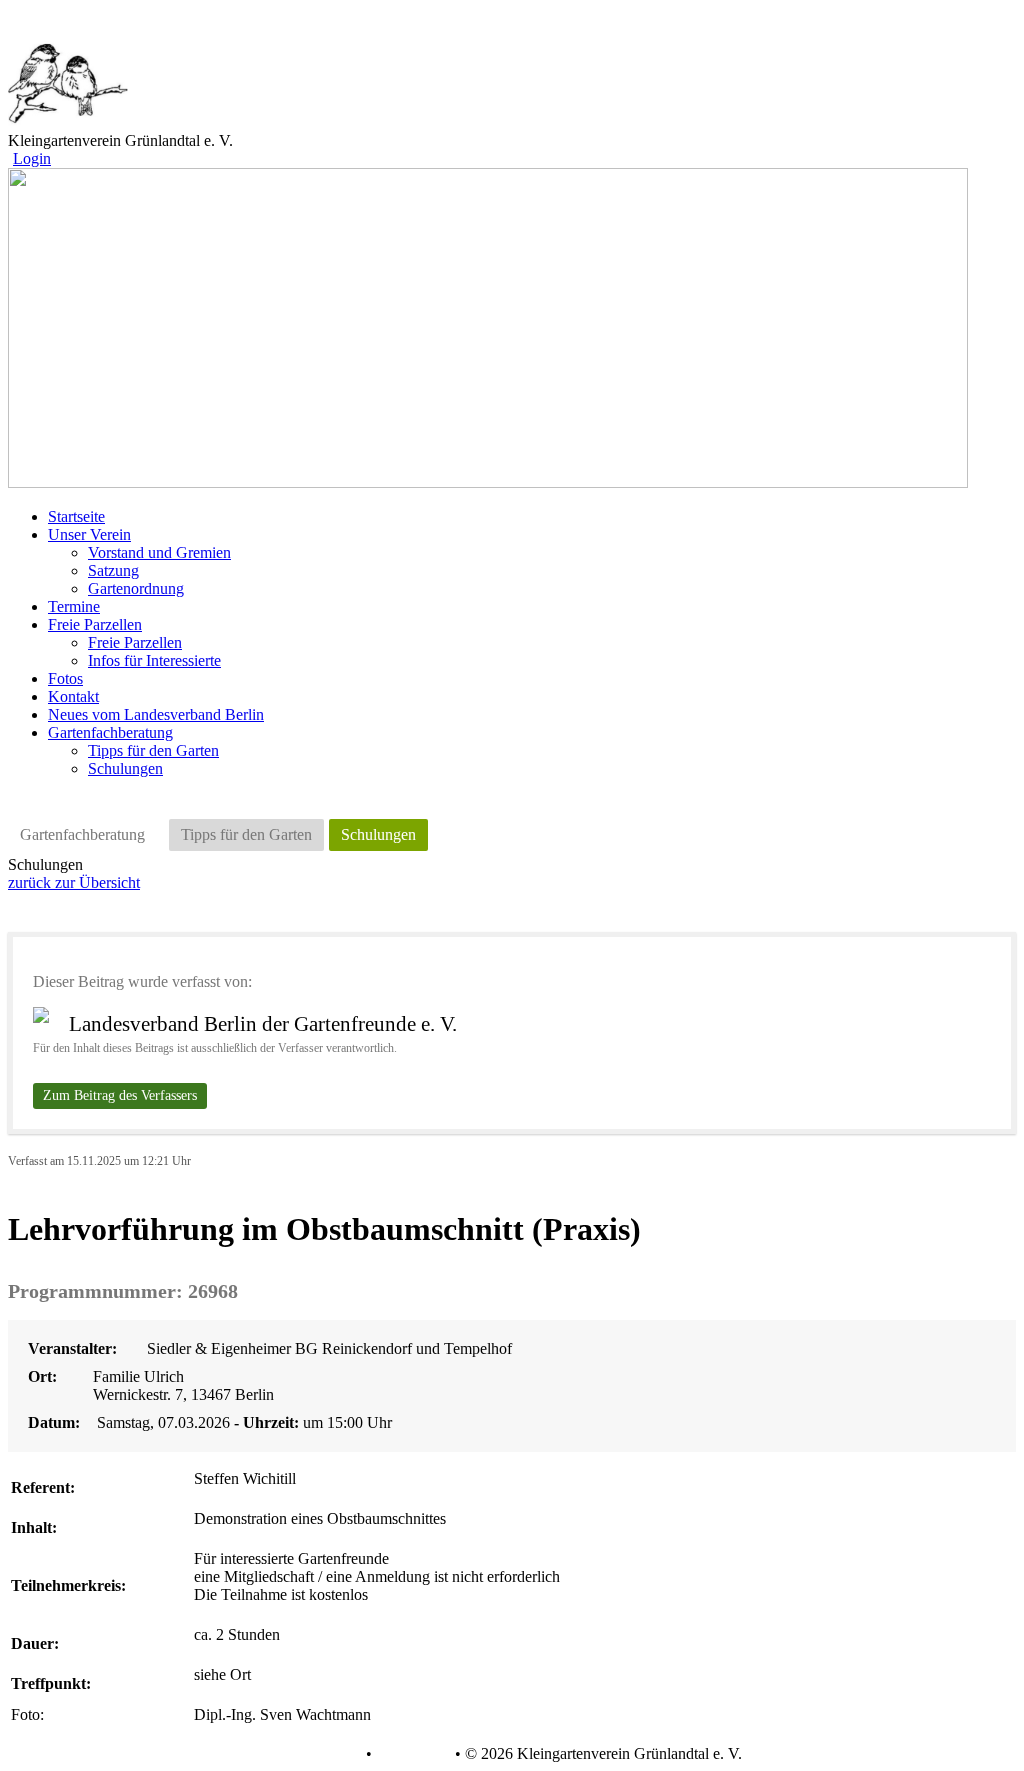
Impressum (411, 1754)
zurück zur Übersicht (74, 882)
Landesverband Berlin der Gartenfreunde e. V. (263, 1024)
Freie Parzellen (135, 642)
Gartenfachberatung (82, 834)
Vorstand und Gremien (159, 552)
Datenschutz (322, 1754)
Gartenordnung (136, 588)
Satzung (113, 570)
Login (32, 158)
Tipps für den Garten (153, 750)
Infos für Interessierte (154, 660)
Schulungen (125, 768)
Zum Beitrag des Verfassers (120, 1095)
